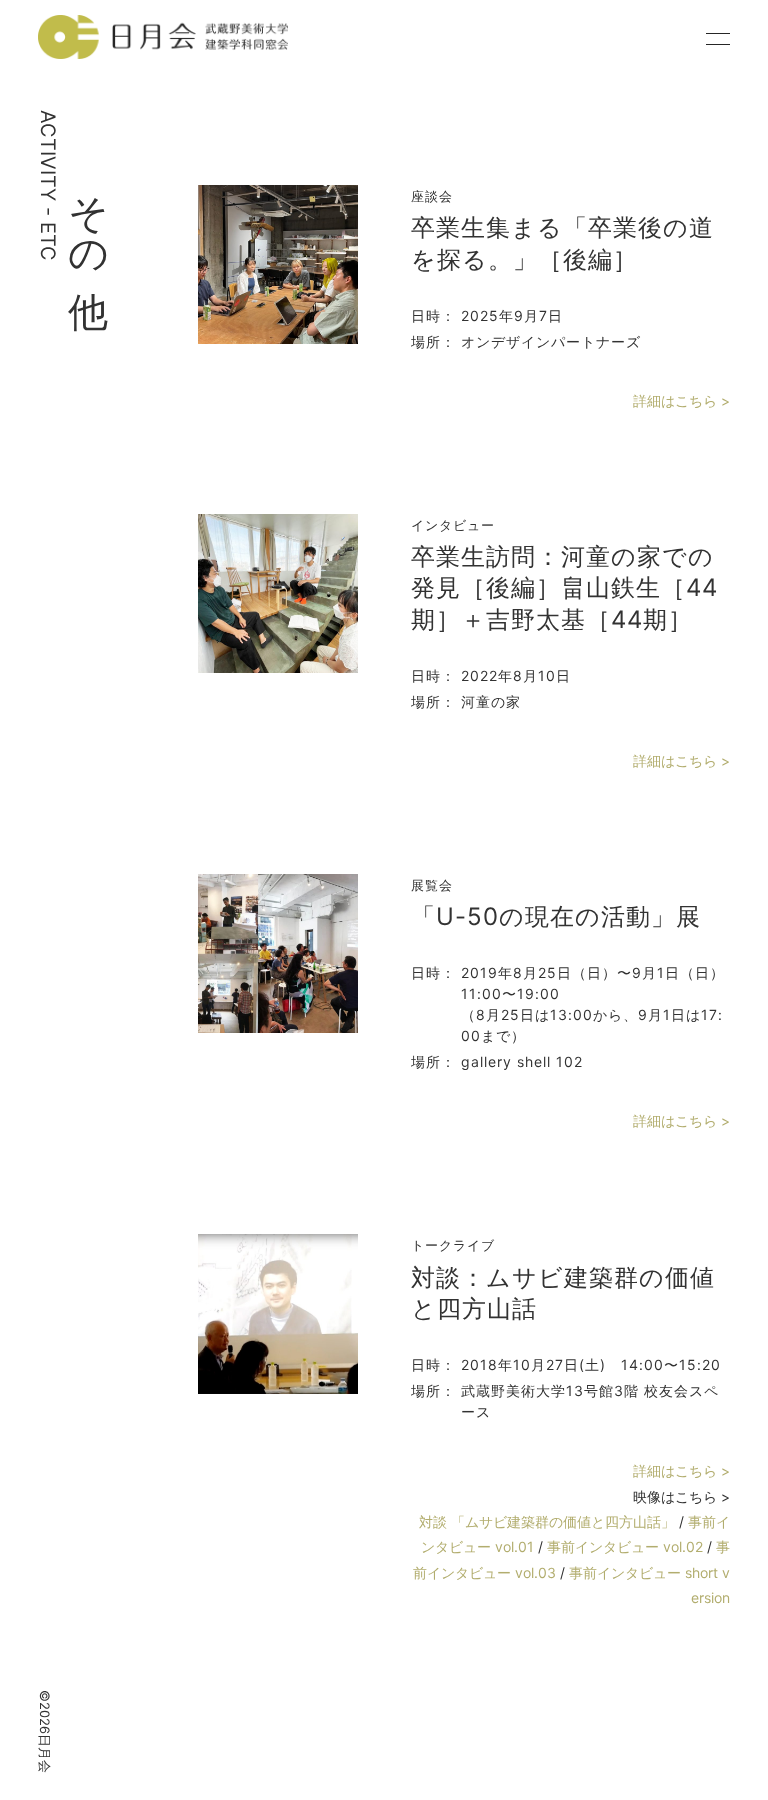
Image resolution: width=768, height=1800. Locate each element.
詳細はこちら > (681, 400)
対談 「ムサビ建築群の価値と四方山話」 (549, 1521)
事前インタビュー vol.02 (627, 1546)
